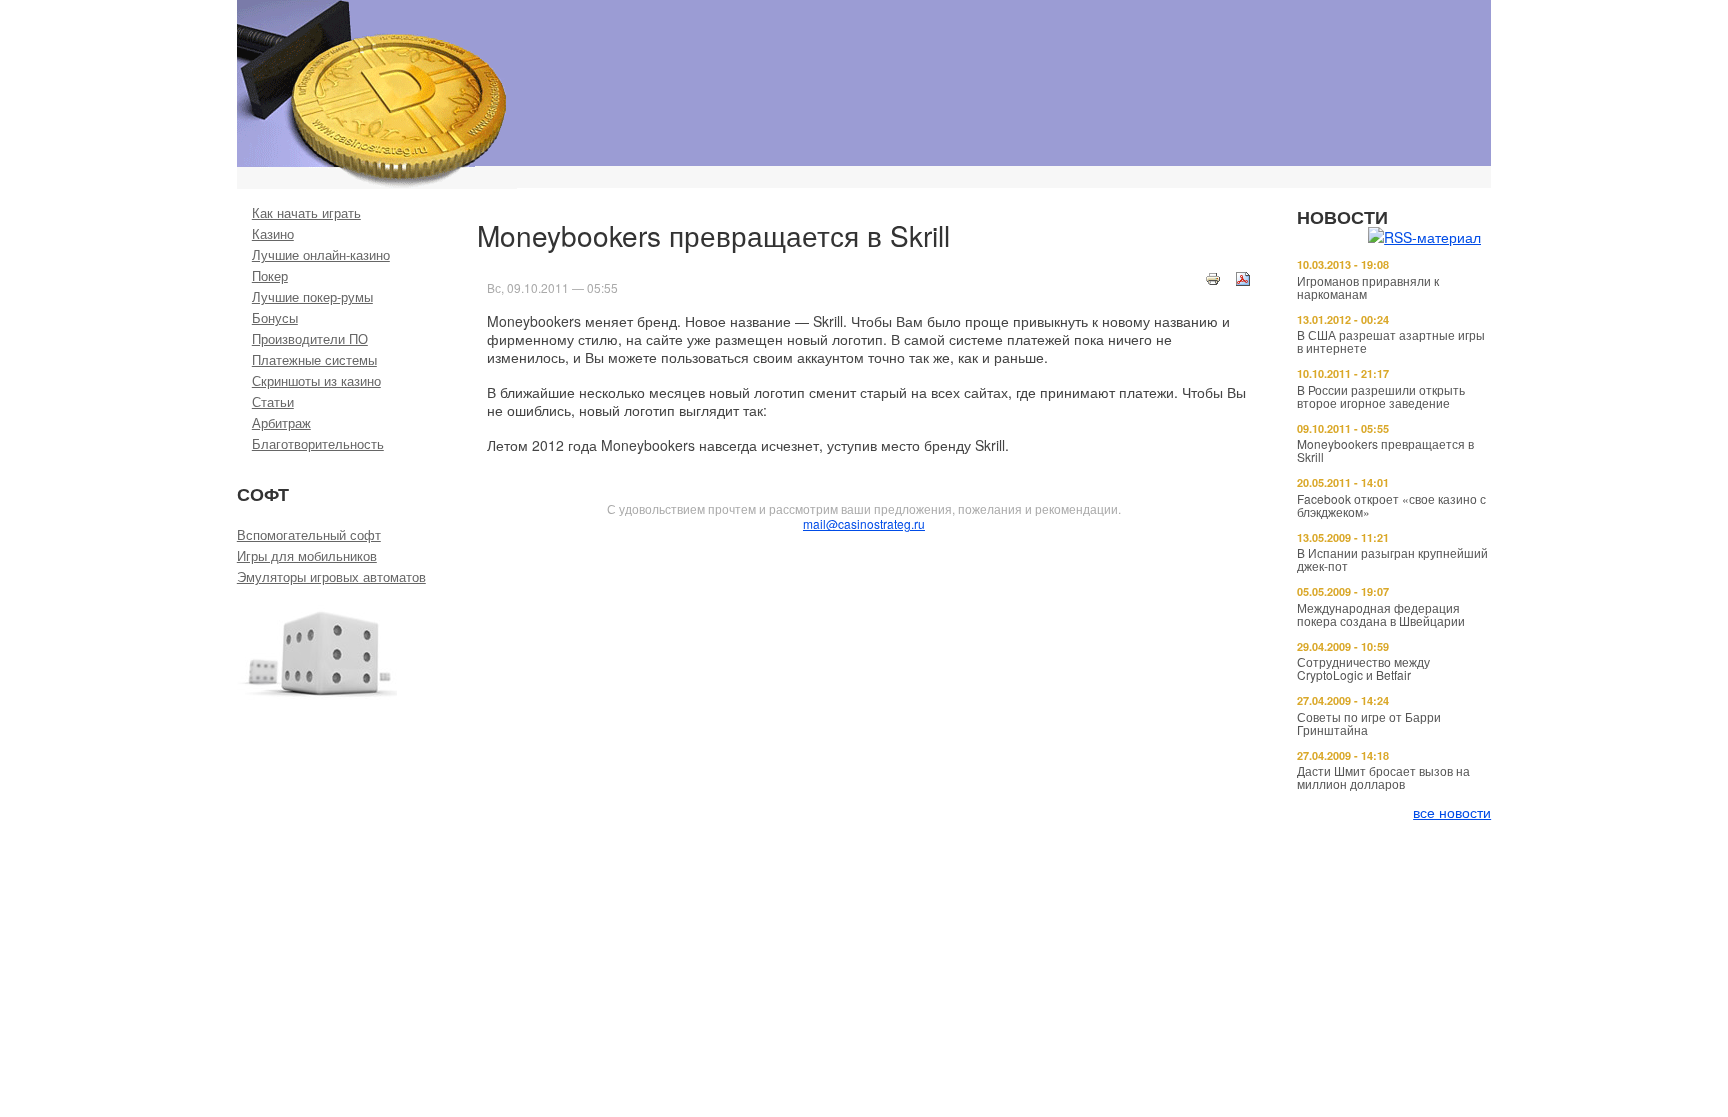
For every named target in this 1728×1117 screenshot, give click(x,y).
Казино (273, 233)
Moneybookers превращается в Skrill (1385, 450)
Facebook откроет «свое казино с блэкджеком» (1391, 505)
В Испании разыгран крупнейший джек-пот (1392, 559)
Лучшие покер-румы (312, 296)
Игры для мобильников (307, 555)
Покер (270, 275)
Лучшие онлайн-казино (321, 254)
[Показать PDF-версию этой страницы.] (1243, 277)
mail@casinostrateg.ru (864, 523)
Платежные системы (314, 359)
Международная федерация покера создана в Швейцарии (1381, 614)
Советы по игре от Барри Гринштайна (1369, 723)
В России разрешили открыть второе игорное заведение (1381, 396)
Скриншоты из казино (316, 380)
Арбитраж (281, 422)
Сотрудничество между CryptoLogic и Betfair (1363, 668)
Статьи (273, 401)
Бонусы (275, 317)
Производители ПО (310, 338)
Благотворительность (318, 443)
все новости (1452, 812)
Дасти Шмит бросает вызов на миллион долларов (1383, 777)
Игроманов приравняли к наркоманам (1368, 287)
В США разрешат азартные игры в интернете (1391, 341)
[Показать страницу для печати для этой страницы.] (1213, 277)
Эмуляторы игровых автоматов (331, 576)
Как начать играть (306, 212)
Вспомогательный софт (309, 534)
